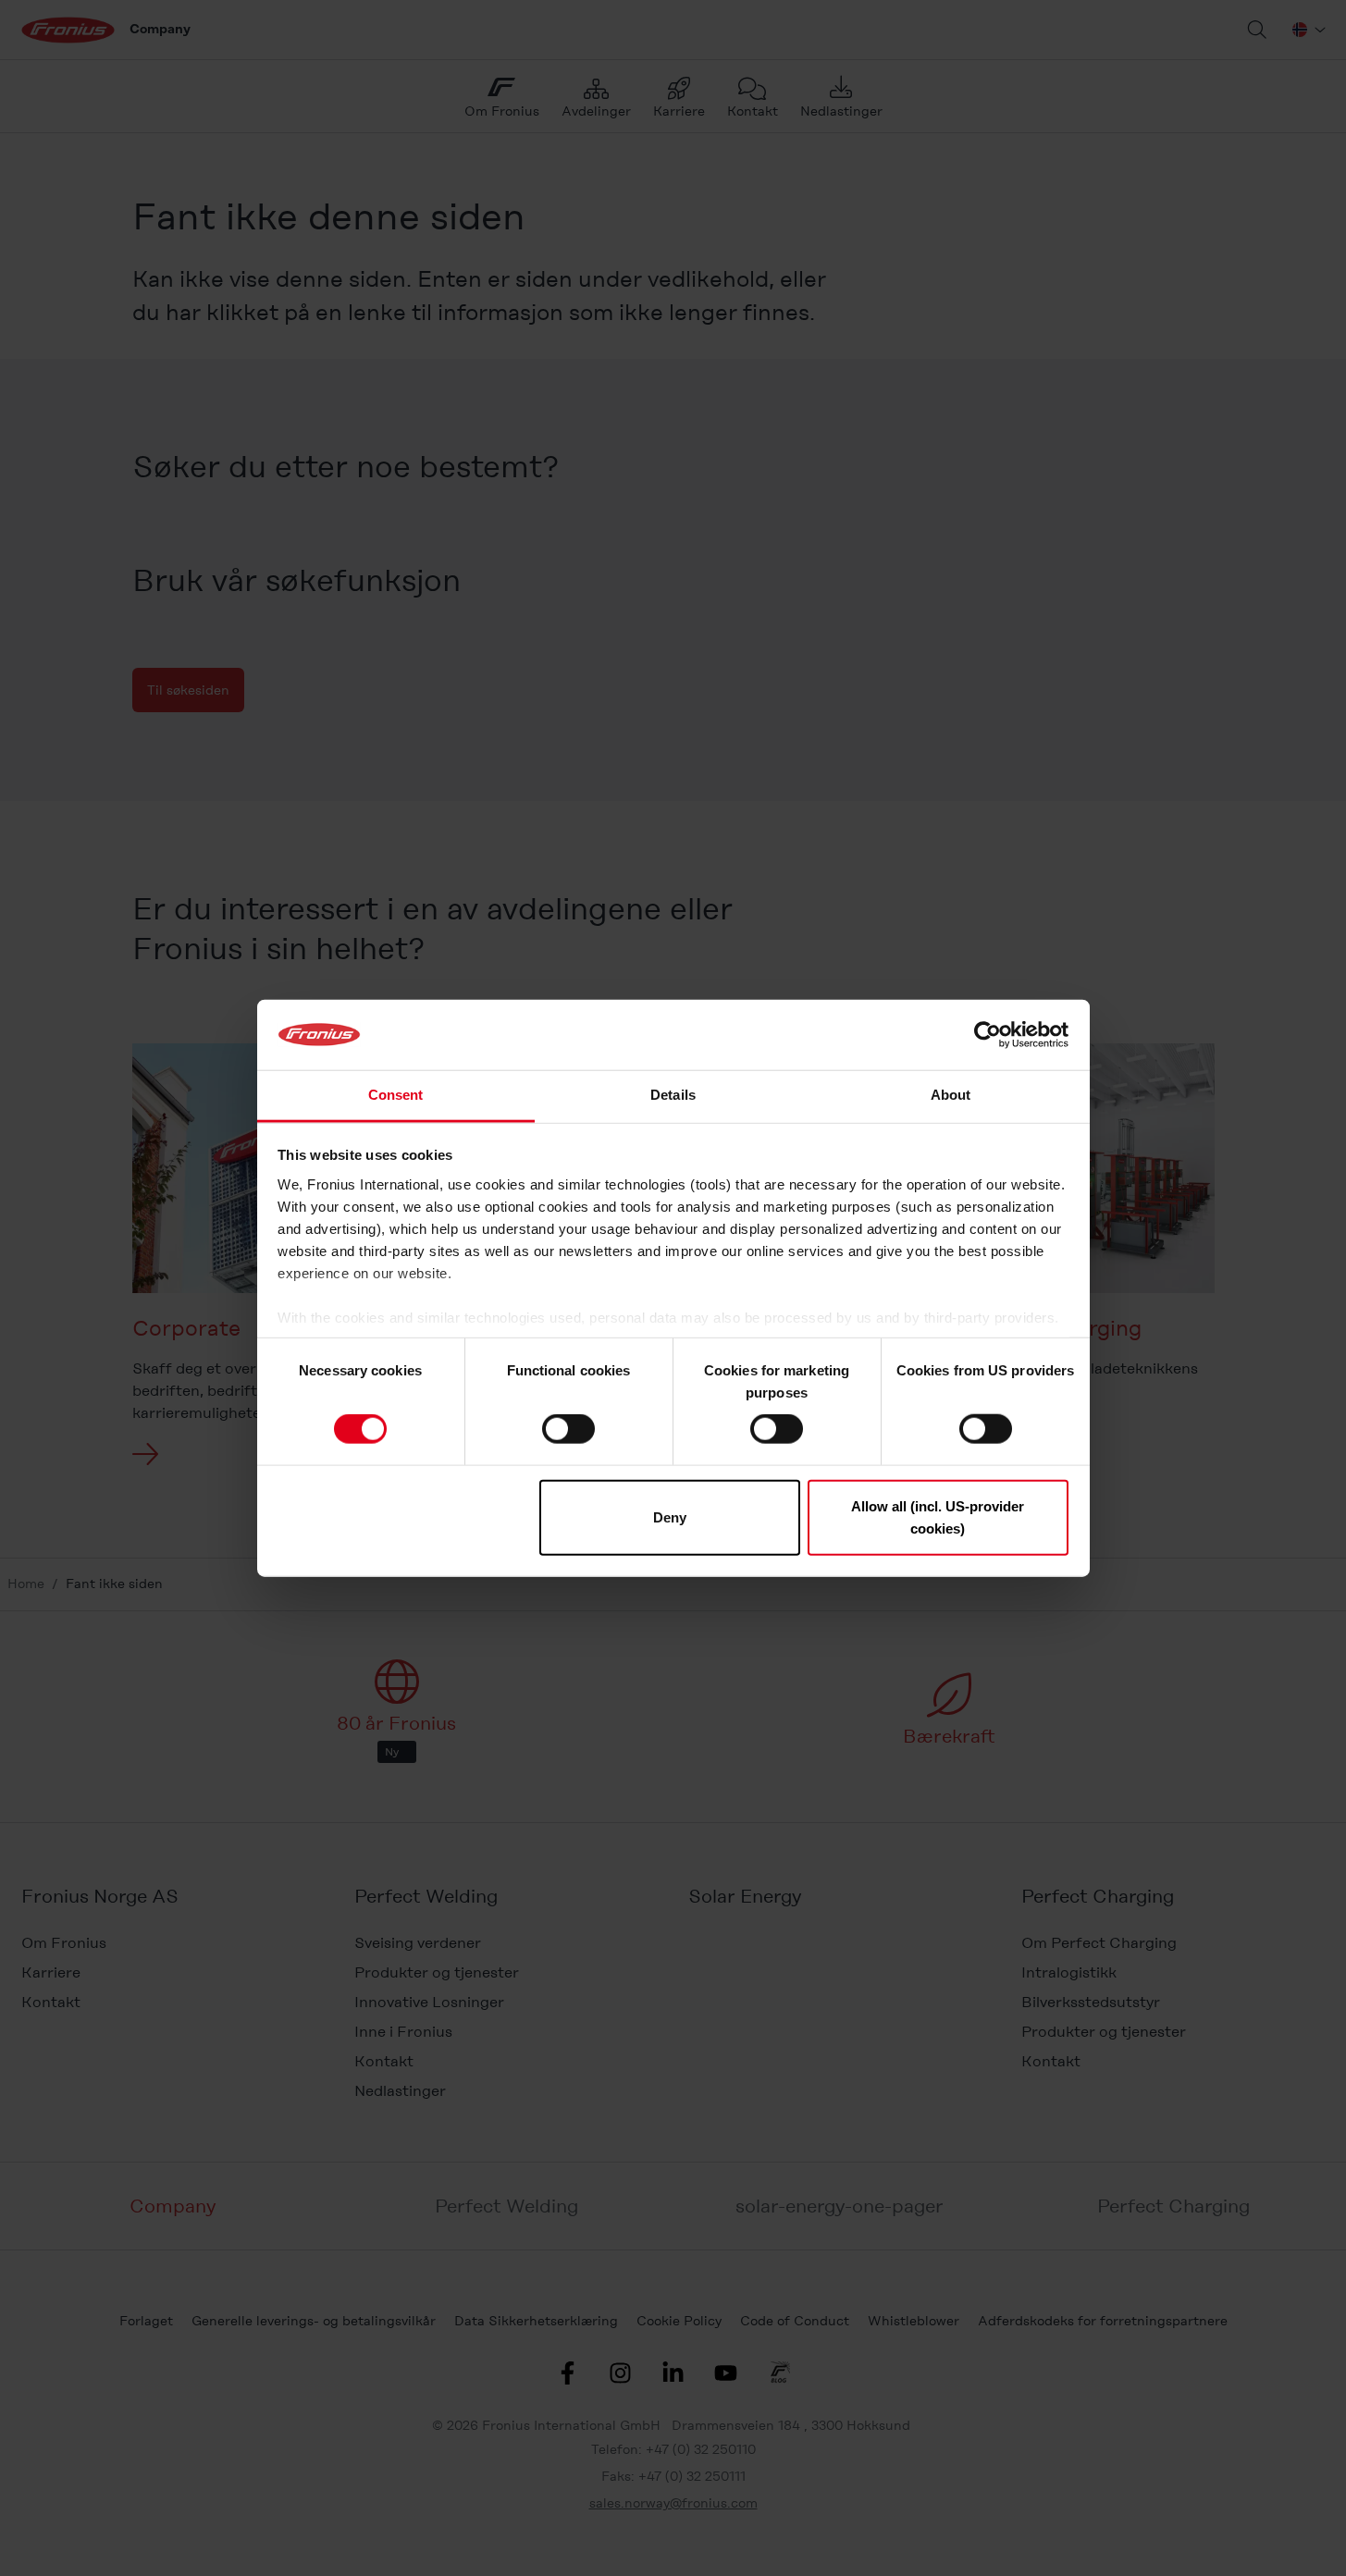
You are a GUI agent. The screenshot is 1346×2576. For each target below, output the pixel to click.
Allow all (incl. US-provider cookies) (938, 1516)
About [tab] (951, 1095)
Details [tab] (673, 1095)
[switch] (568, 1429)
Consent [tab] (396, 1095)
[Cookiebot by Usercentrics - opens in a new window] (988, 1035)
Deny (670, 1516)
